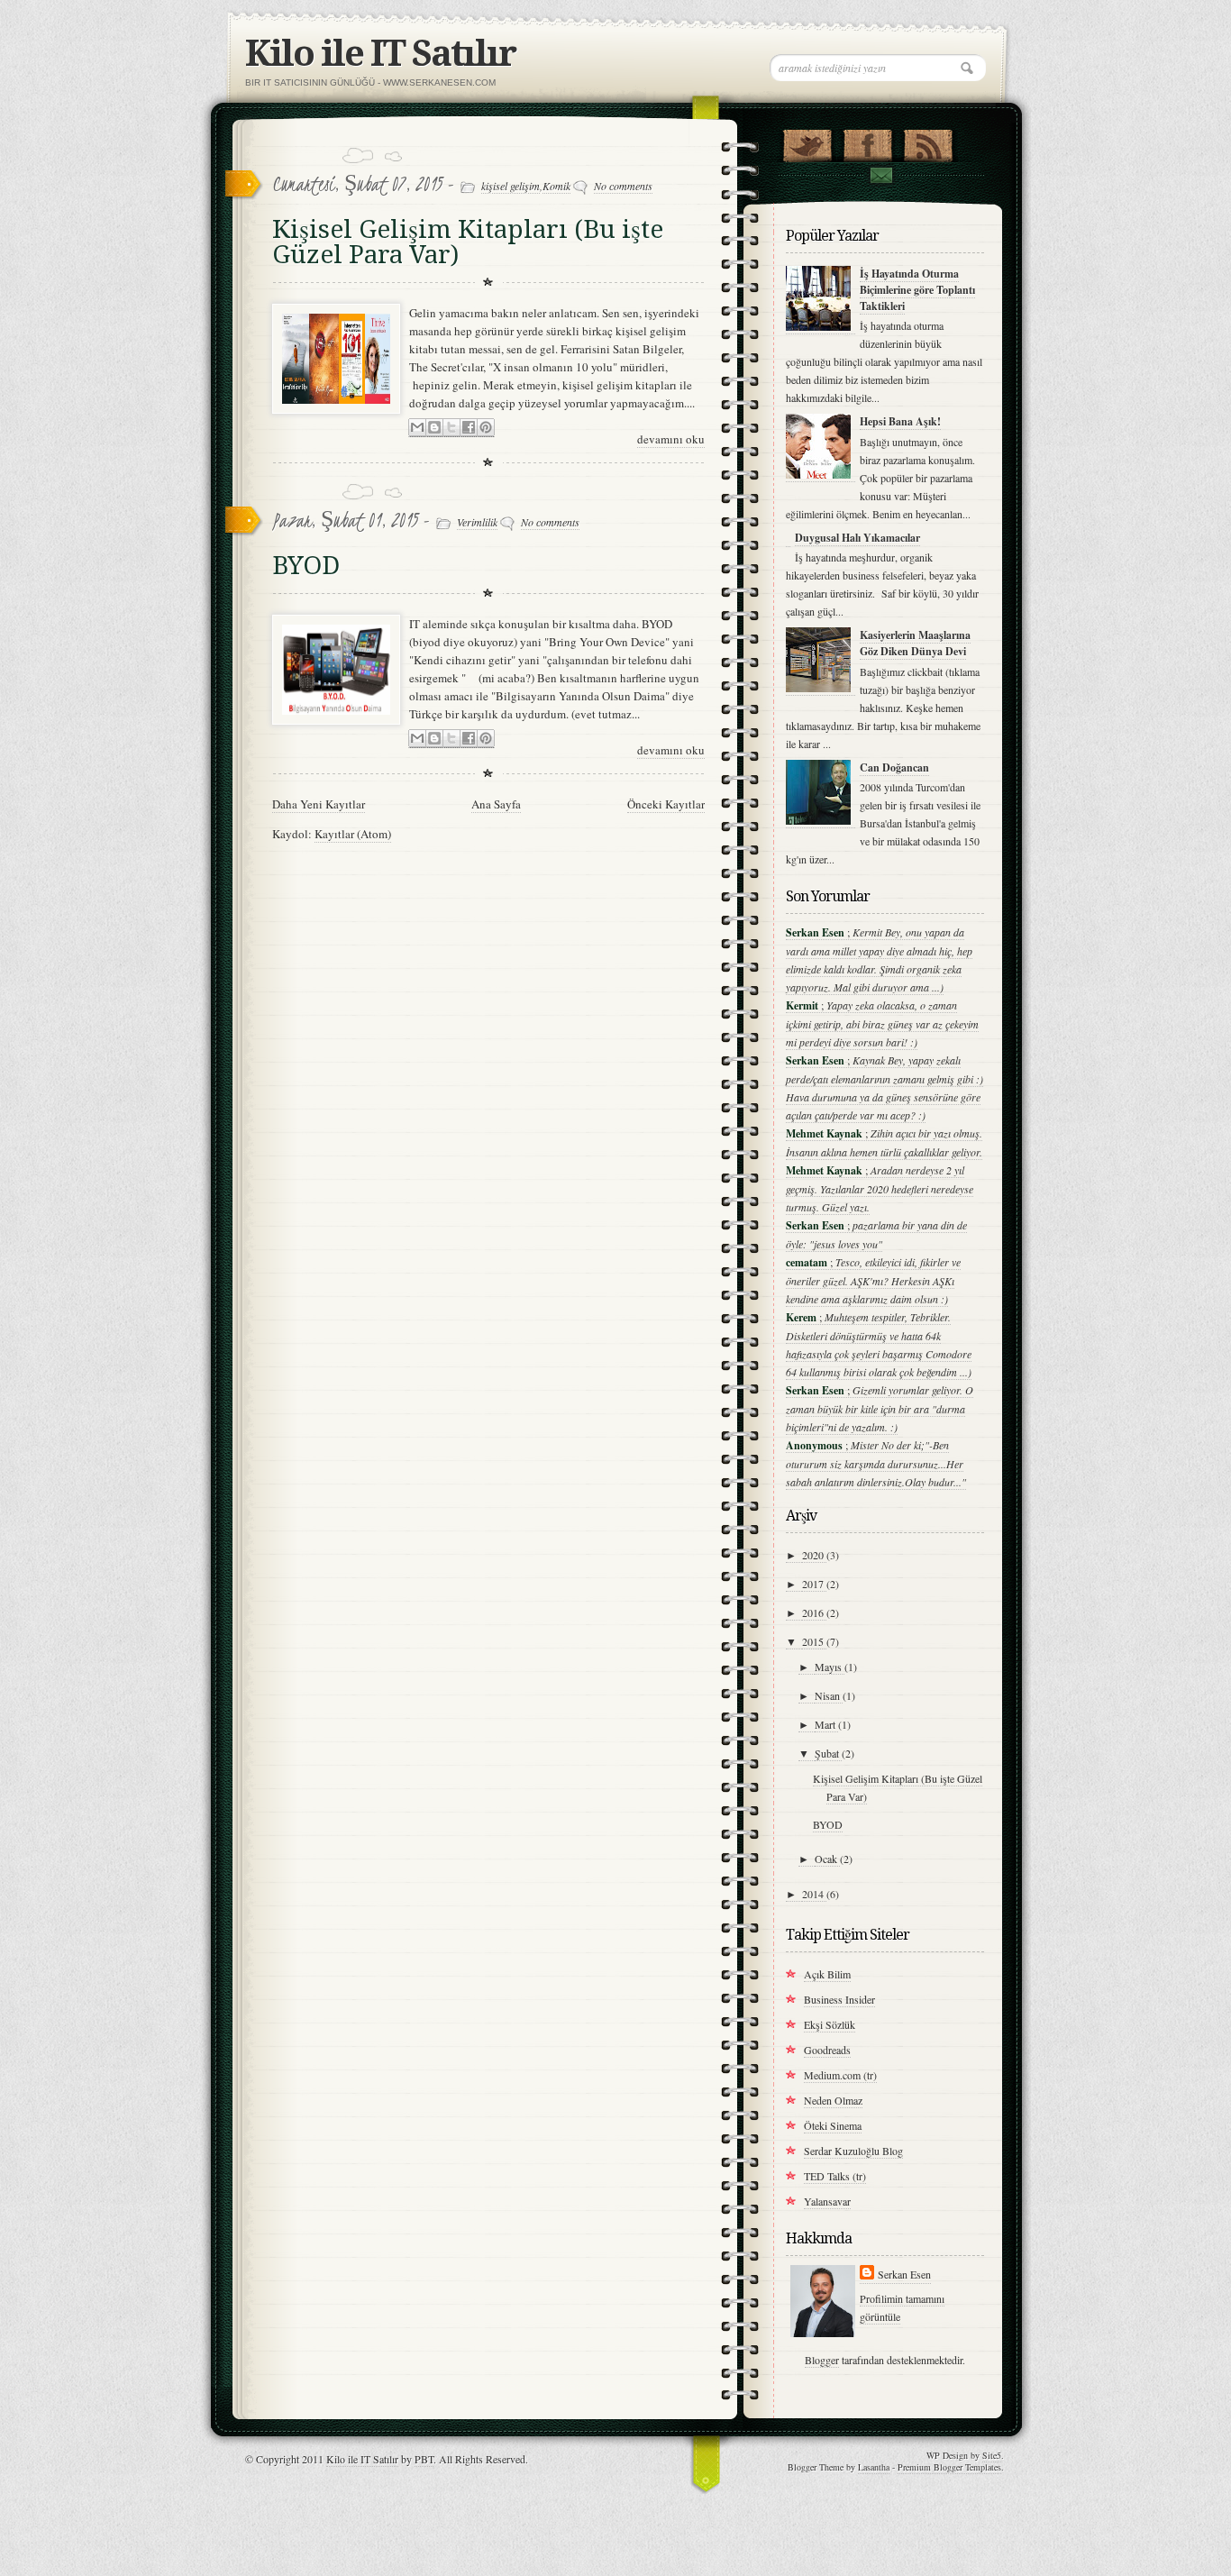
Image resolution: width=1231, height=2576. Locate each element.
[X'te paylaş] (451, 428)
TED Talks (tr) (835, 2176)
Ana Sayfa (496, 804)
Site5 (992, 2455)
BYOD (306, 566)
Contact (880, 175)
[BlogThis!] (434, 428)
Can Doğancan (894, 767)
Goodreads (827, 2050)
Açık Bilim (827, 1974)
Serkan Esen (904, 2274)
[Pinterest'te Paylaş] (486, 428)
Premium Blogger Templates (949, 2467)
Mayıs (830, 1667)
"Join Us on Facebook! (867, 142)
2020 (814, 1555)
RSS (928, 142)
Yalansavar (827, 2201)
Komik (556, 186)
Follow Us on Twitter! (807, 142)
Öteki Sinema (833, 2125)
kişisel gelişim (511, 186)
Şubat (828, 1753)
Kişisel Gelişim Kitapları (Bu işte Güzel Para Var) (468, 242)
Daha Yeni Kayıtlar (319, 804)
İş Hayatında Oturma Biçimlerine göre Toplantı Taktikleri (917, 290)
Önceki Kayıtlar (666, 804)
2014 (814, 1894)
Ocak (827, 1859)
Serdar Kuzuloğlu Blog (853, 2151)
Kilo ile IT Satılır (380, 54)
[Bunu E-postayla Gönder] (417, 428)
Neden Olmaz (833, 2100)
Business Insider (839, 1999)
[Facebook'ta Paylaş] (469, 428)
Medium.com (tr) (840, 2075)
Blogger (822, 2360)
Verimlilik (477, 522)
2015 (814, 1641)
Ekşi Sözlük (830, 2024)
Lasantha (874, 2467)
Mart (826, 1724)
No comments (623, 186)
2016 (814, 1612)
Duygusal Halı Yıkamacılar (857, 538)
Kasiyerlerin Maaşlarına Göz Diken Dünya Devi (915, 643)
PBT (424, 2459)
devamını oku (671, 439)
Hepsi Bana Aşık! (900, 421)
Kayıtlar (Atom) (353, 834)
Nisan (829, 1695)
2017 (814, 1584)
